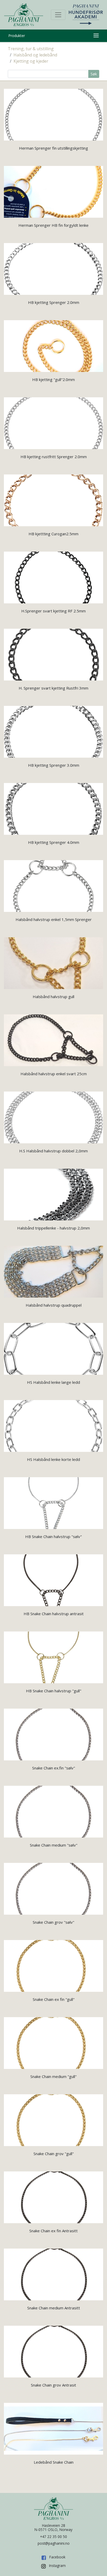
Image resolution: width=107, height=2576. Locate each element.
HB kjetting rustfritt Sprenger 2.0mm (54, 457)
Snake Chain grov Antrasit (53, 2385)
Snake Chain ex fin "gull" (54, 1999)
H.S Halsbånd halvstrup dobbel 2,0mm (53, 1151)
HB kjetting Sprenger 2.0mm (54, 302)
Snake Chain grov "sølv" (53, 1922)
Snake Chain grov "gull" (54, 2154)
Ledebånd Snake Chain (54, 2462)
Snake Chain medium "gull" (53, 2076)
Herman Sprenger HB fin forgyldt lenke (53, 225)
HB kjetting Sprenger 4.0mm (54, 842)
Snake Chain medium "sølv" (54, 1845)
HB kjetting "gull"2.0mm (53, 379)
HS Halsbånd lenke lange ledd (53, 1382)
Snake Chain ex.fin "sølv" (54, 1768)
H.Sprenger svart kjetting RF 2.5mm (53, 611)
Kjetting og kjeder (31, 61)
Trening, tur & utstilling (31, 49)
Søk (94, 74)
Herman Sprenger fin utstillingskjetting (53, 148)
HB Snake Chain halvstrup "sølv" (53, 1536)
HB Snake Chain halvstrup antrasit (54, 1614)
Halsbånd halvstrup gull (53, 997)
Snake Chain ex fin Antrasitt (53, 2231)
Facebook (57, 2557)
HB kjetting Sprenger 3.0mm (54, 765)
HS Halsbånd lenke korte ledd (53, 1459)
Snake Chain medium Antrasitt (54, 2308)
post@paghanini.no (54, 2543)
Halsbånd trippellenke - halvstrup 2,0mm (53, 1228)
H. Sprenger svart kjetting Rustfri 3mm (53, 688)
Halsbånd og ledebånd (35, 55)
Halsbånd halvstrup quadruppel (54, 1305)
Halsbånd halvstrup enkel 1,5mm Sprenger (54, 919)
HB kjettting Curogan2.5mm (53, 534)
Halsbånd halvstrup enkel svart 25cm (54, 1074)
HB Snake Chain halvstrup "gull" (54, 1691)
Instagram (57, 2566)
